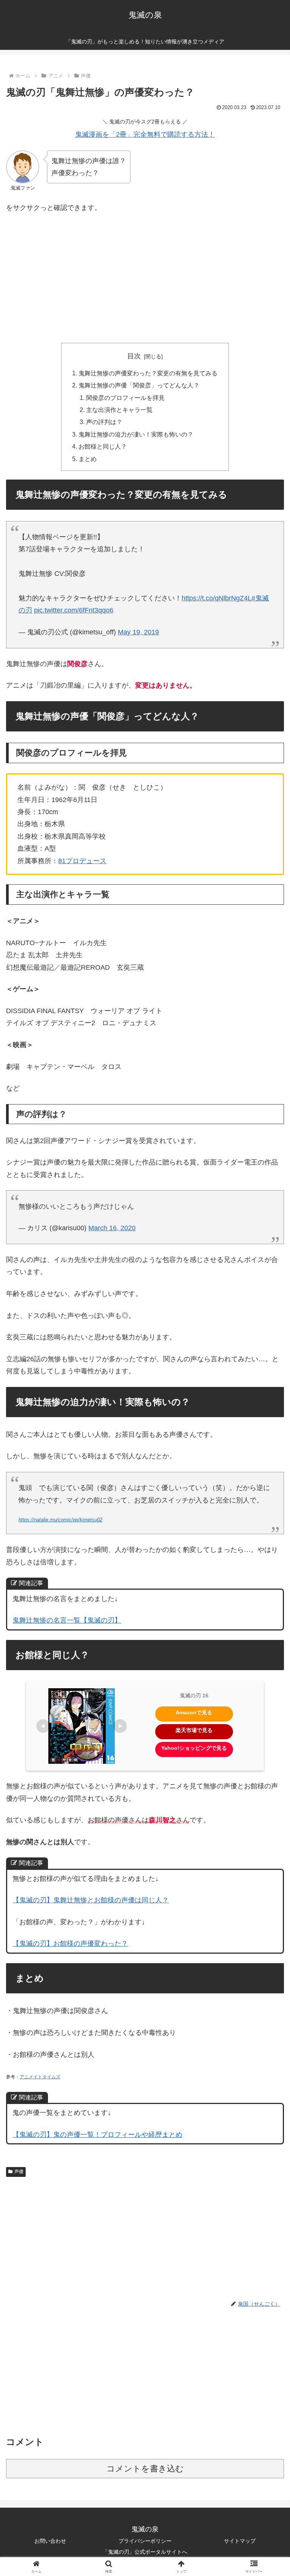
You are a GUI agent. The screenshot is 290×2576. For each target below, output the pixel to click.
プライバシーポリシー (145, 2541)
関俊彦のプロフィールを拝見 (125, 398)
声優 (19, 2172)
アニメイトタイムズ (40, 2077)
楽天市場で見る (194, 1730)
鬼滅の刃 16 (194, 1695)
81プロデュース (82, 861)
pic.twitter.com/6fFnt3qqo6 (74, 610)
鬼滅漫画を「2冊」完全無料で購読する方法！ (145, 134)
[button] (268, 1589)
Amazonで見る (194, 1712)
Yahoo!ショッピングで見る (194, 1748)
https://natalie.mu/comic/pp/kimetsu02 (60, 1520)
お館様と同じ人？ (103, 446)
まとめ (88, 459)
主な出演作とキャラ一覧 (119, 410)
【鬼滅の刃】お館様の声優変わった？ (70, 1944)
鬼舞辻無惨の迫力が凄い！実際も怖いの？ (136, 434)
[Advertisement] (145, 276)
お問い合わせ (50, 2541)
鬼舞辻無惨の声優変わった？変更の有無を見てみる (148, 373)
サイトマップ (240, 2541)
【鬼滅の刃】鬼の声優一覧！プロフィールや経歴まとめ (97, 2135)
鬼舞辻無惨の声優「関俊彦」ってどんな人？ (139, 385)
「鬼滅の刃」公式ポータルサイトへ (145, 2552)
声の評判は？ (104, 422)
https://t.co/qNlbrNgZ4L (217, 598)
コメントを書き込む (145, 2469)
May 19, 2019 (138, 632)
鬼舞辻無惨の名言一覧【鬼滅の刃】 (67, 1620)
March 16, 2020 (112, 1228)
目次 (134, 356)
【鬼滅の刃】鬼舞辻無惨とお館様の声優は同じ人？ (91, 1900)
